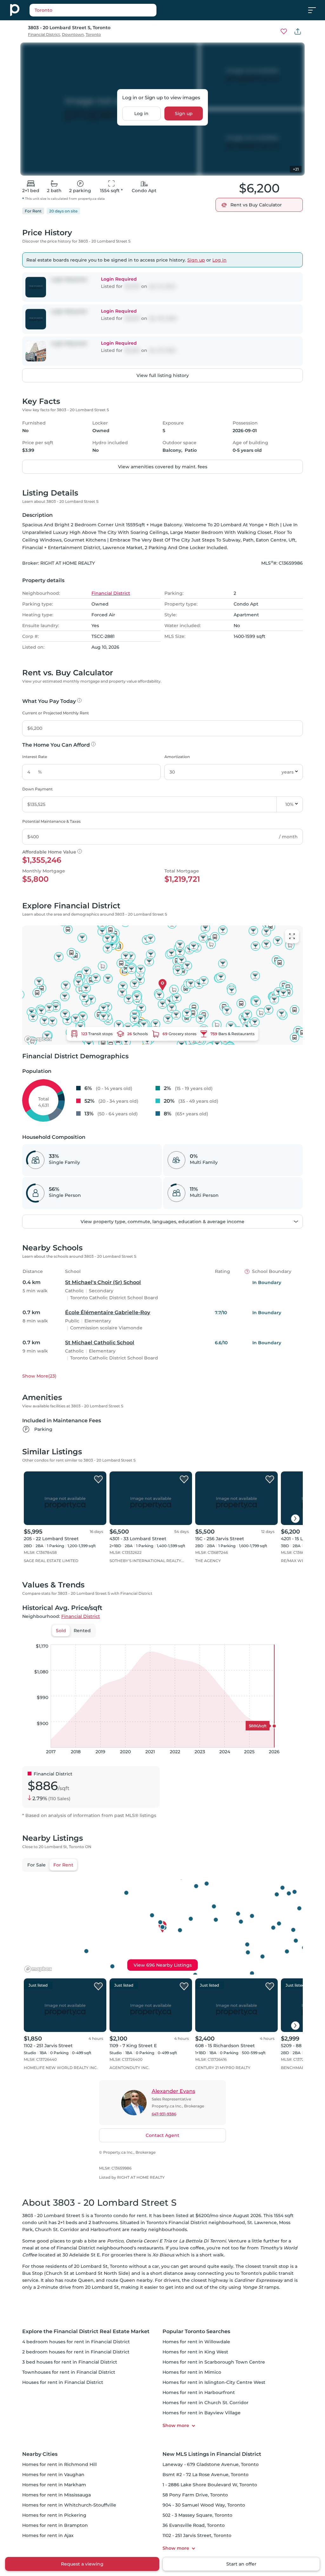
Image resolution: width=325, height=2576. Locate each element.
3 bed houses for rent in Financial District (70, 2362)
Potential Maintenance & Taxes (51, 821)
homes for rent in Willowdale (196, 2342)
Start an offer (241, 2564)
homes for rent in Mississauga (56, 2495)
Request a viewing (82, 2564)
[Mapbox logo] (38, 1039)
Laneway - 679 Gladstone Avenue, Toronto (211, 2464)
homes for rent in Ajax (48, 2535)
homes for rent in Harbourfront (199, 2392)
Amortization (177, 757)
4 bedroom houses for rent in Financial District (76, 2342)
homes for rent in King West (195, 2352)
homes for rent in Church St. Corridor (206, 2403)
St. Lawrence (262, 2222)
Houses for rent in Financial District (63, 2382)
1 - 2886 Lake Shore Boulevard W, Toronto (210, 2485)
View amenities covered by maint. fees (163, 467)
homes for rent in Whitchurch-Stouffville (69, 2505)
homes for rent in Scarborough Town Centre (214, 2362)
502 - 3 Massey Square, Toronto (197, 2515)
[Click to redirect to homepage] (15, 10)
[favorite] (98, 1480)
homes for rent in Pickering (54, 2515)
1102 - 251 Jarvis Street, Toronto (197, 2535)
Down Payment (37, 789)
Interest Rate (35, 757)
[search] (109, 10)
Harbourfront (106, 2229)
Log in (141, 114)
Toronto (93, 34)
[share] (298, 31)
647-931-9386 (164, 2114)
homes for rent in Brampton (55, 2525)
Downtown (73, 34)
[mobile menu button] (315, 10)
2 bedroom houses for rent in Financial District (76, 2352)
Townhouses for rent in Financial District (69, 2372)
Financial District (44, 34)
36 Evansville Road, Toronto (194, 2525)
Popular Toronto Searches (196, 2331)
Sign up (184, 114)
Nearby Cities (40, 2454)
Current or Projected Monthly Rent (56, 713)
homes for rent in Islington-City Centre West (214, 2382)
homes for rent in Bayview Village (202, 2413)
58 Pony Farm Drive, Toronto (195, 2495)
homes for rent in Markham (54, 2485)
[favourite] (284, 31)
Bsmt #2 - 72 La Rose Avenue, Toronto (206, 2475)
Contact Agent (162, 2135)
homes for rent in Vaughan (53, 2475)
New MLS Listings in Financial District (212, 2454)
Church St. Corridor (57, 2229)
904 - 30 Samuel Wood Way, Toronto (204, 2505)
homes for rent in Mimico (192, 2372)
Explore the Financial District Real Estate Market (86, 2331)
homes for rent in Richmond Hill (60, 2464)
